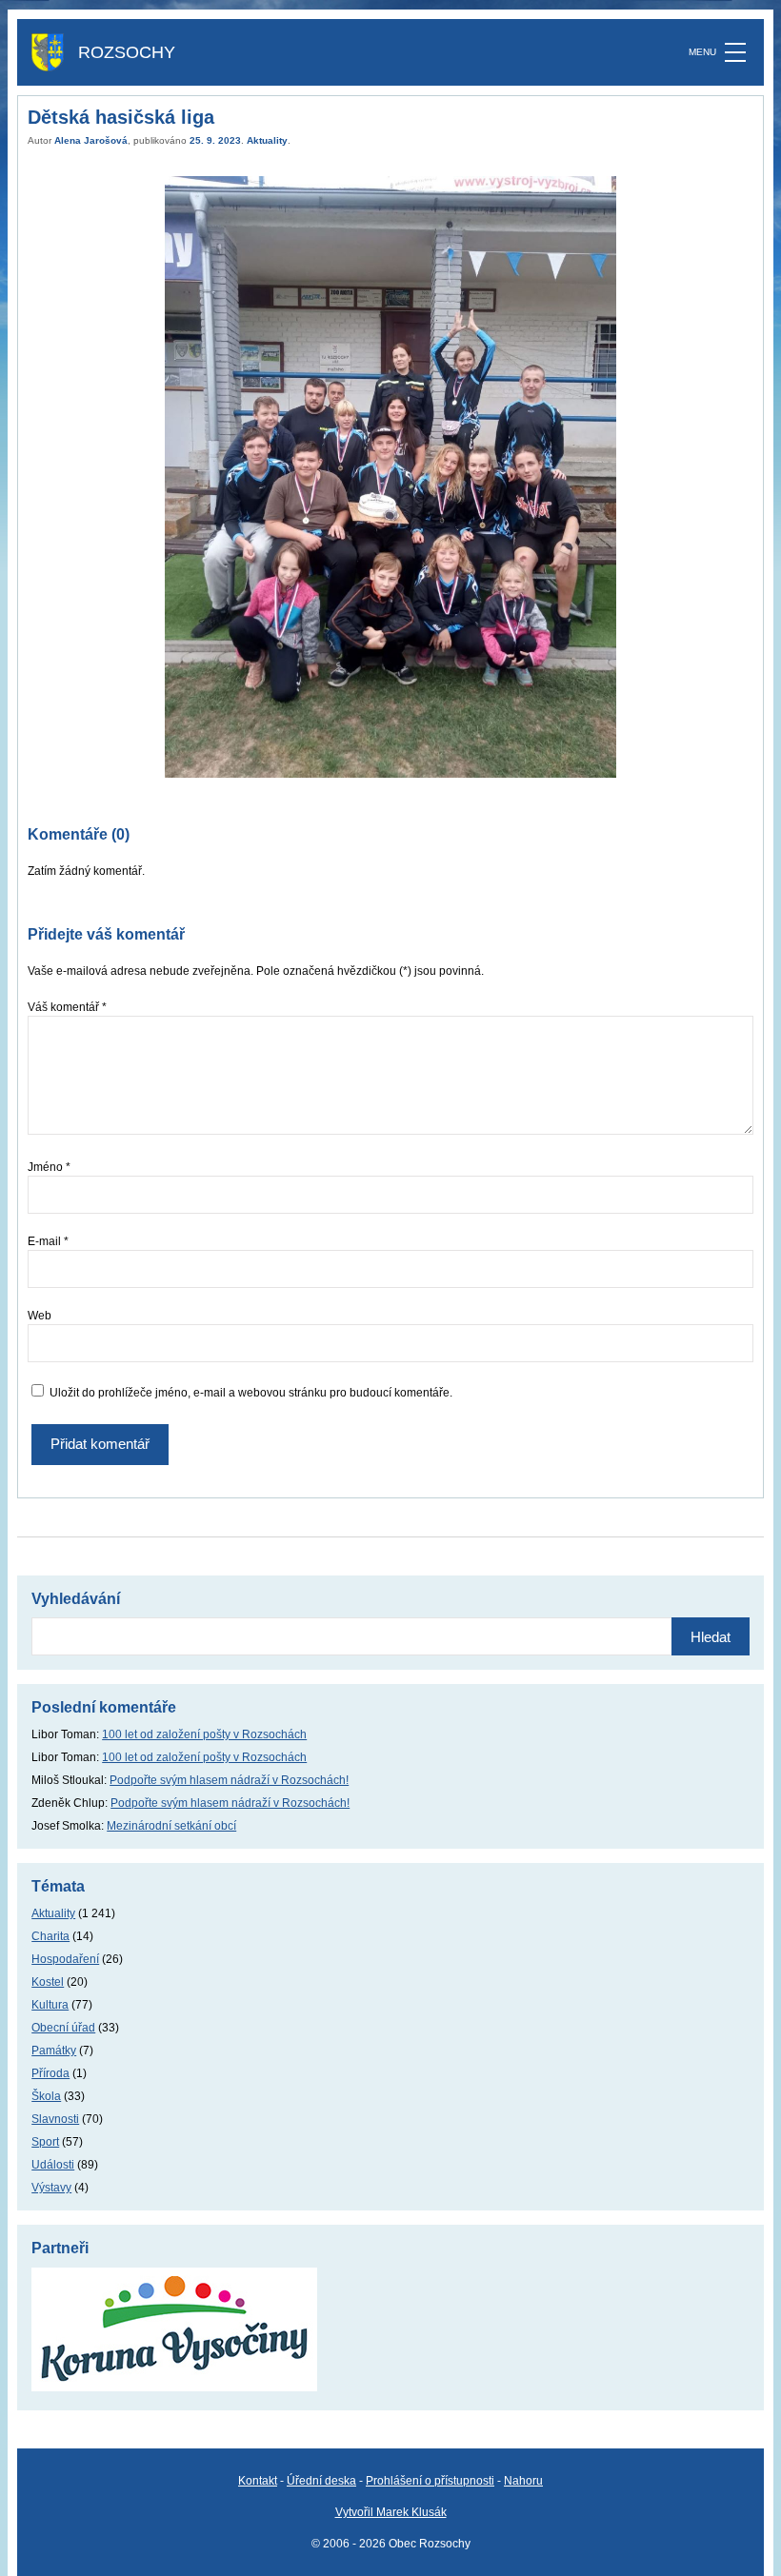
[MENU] (735, 52)
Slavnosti (55, 2119)
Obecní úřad (63, 2028)
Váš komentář (67, 1007)
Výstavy (51, 2188)
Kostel (48, 1982)
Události (53, 2165)
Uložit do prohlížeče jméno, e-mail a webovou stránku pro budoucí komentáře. (251, 1393)
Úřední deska (321, 2481)
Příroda (50, 2073)
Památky (54, 2051)
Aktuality (267, 140)
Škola (46, 2096)
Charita (50, 1936)
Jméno (49, 1167)
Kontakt (258, 2481)
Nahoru (523, 2481)
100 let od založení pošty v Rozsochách (204, 1734)
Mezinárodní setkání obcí (171, 1826)
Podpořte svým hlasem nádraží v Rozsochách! (229, 1780)
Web (40, 1316)
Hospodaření (65, 1959)
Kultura (50, 2005)
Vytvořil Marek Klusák (391, 2512)
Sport (45, 2142)
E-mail (48, 1241)
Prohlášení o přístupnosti (430, 2481)
